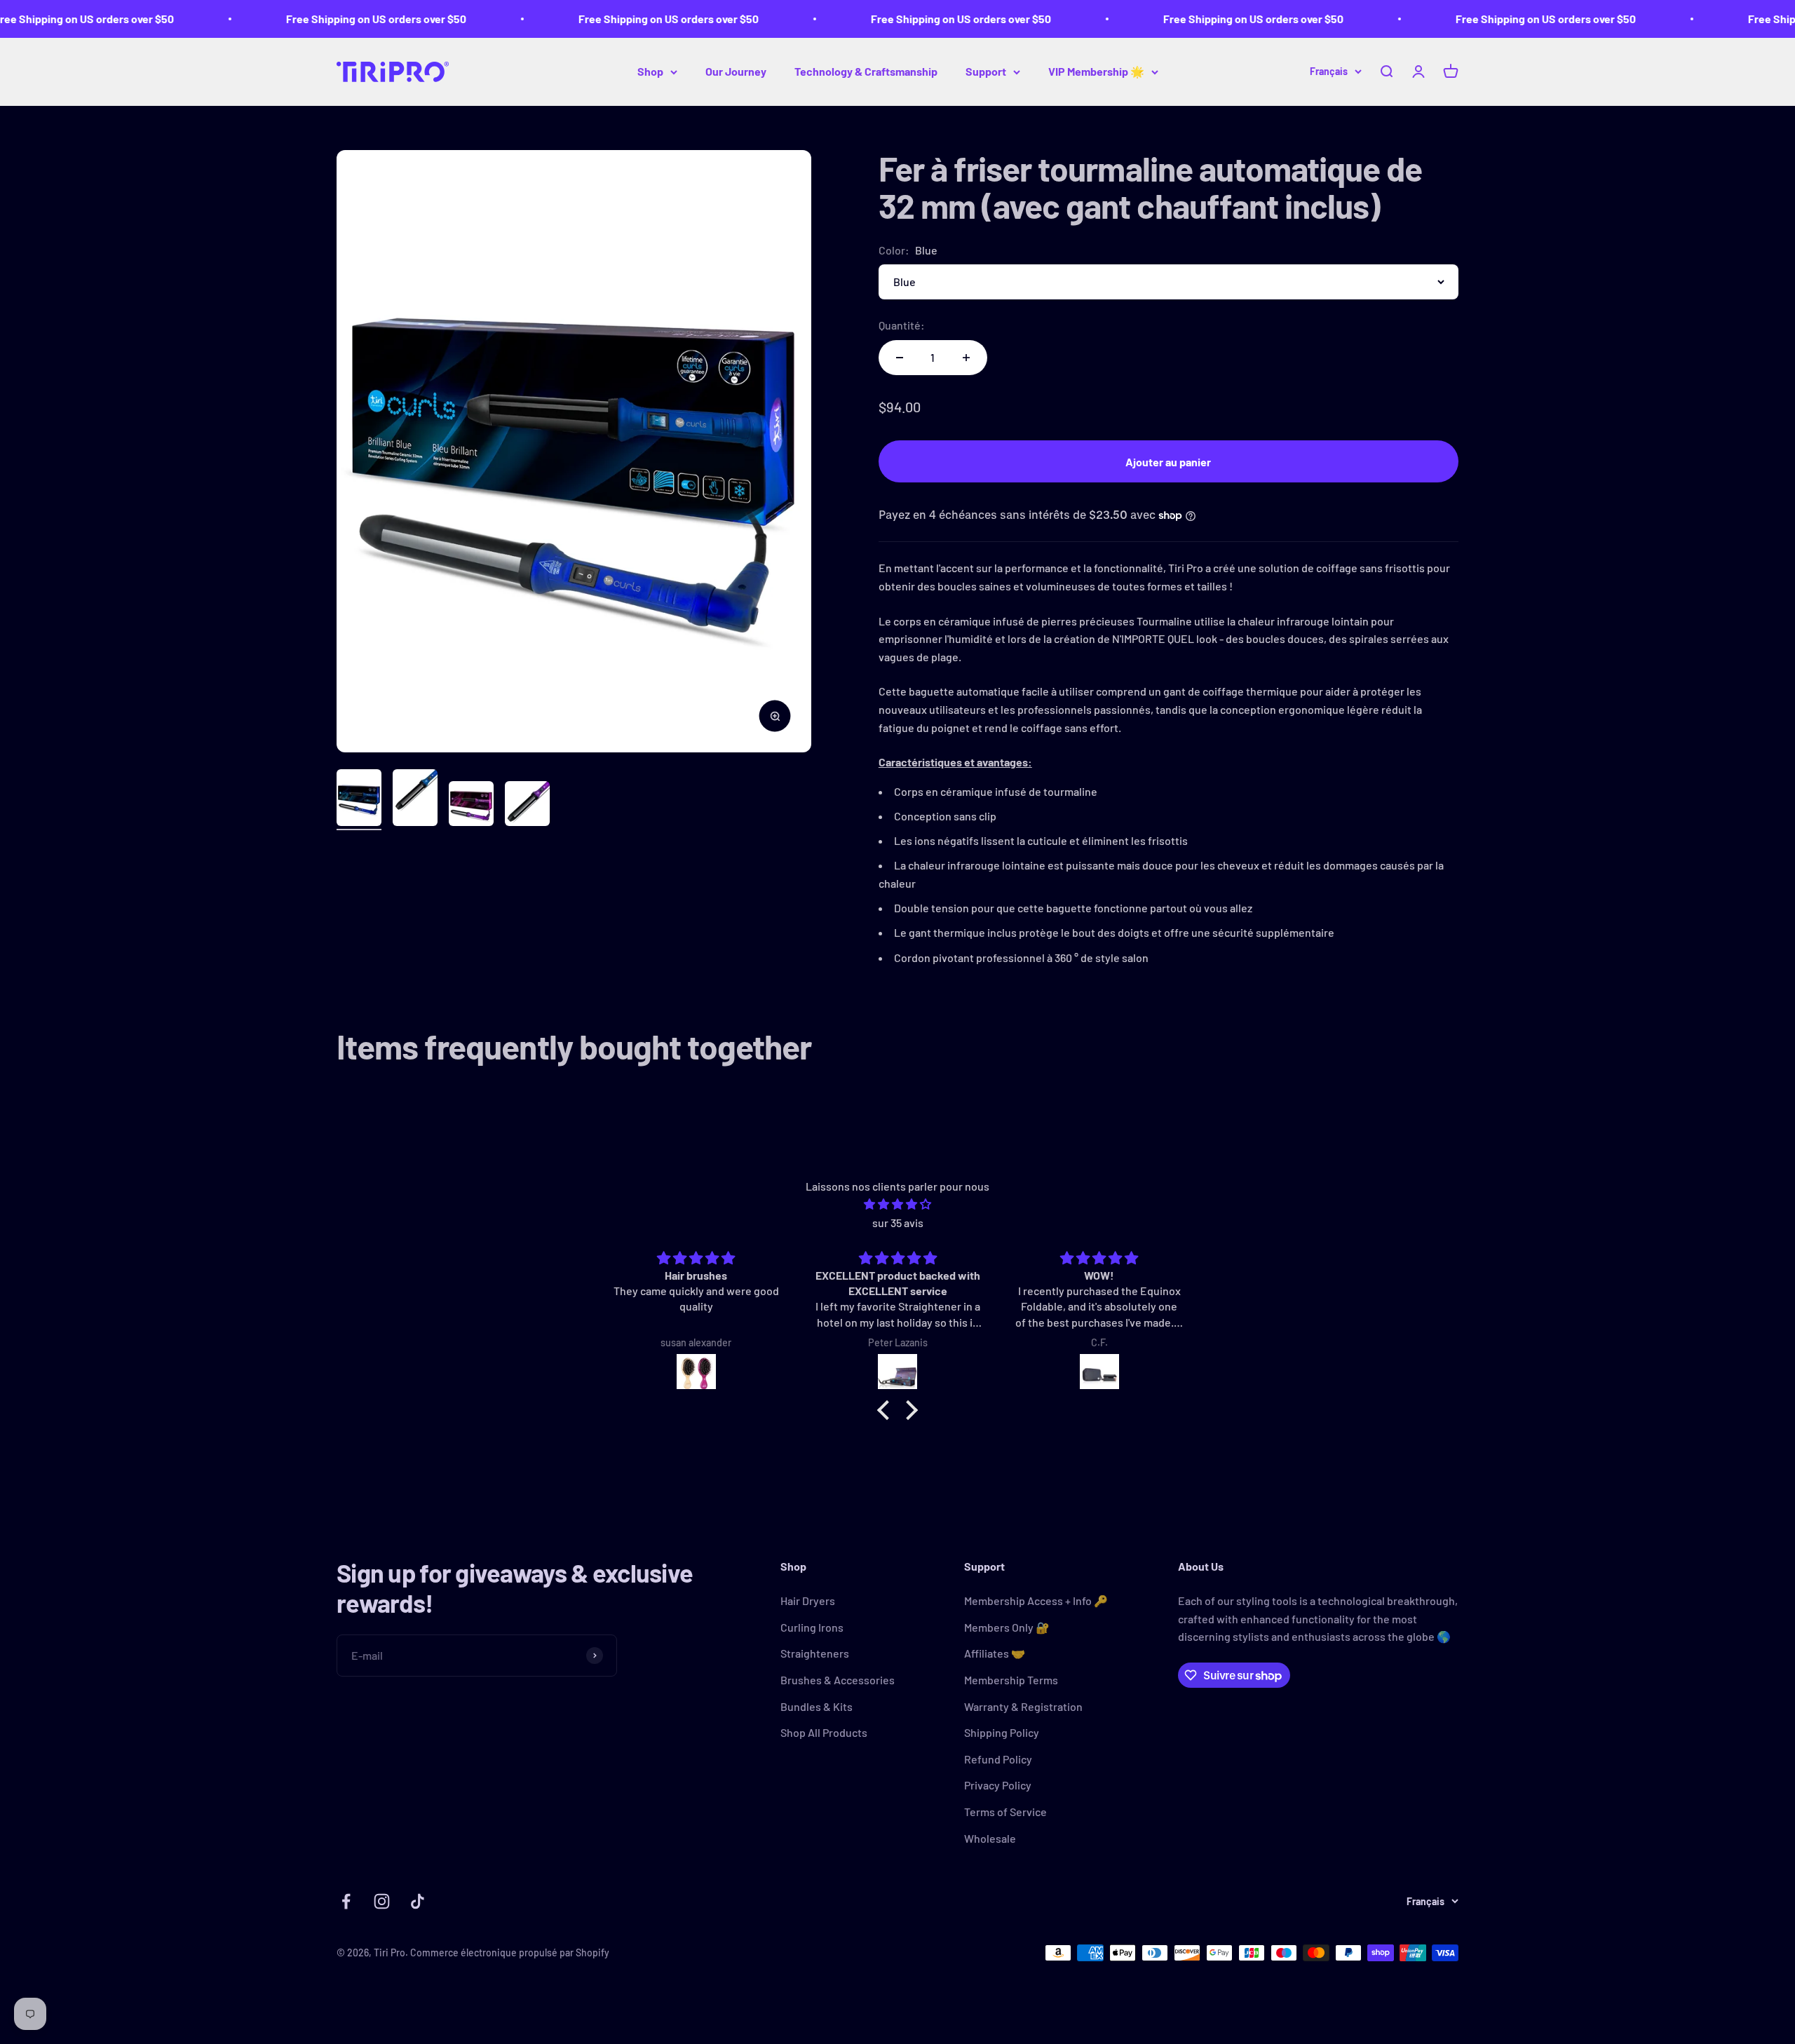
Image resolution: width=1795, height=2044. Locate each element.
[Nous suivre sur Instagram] (382, 1901)
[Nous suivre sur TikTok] (418, 1901)
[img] (897, 1204)
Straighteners (815, 1653)
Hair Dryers (808, 1600)
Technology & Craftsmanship (866, 71)
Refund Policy (998, 1759)
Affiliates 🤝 (995, 1653)
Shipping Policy (1002, 1732)
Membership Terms (1011, 1680)
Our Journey (736, 71)
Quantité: (902, 325)
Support (986, 71)
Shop (650, 71)
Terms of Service (1005, 1812)
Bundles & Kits (817, 1706)
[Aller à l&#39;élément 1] (359, 800)
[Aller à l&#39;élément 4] (527, 806)
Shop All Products (824, 1732)
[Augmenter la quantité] (966, 358)
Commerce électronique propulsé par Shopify (510, 1952)
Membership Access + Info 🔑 (1036, 1600)
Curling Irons (812, 1627)
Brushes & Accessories (838, 1680)
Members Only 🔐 (1007, 1627)
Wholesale (990, 1838)
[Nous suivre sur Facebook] (346, 1901)
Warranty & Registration (1023, 1706)
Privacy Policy (998, 1785)
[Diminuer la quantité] (900, 358)
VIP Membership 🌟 (1096, 71)
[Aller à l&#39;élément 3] (471, 806)
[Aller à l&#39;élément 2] (415, 800)
